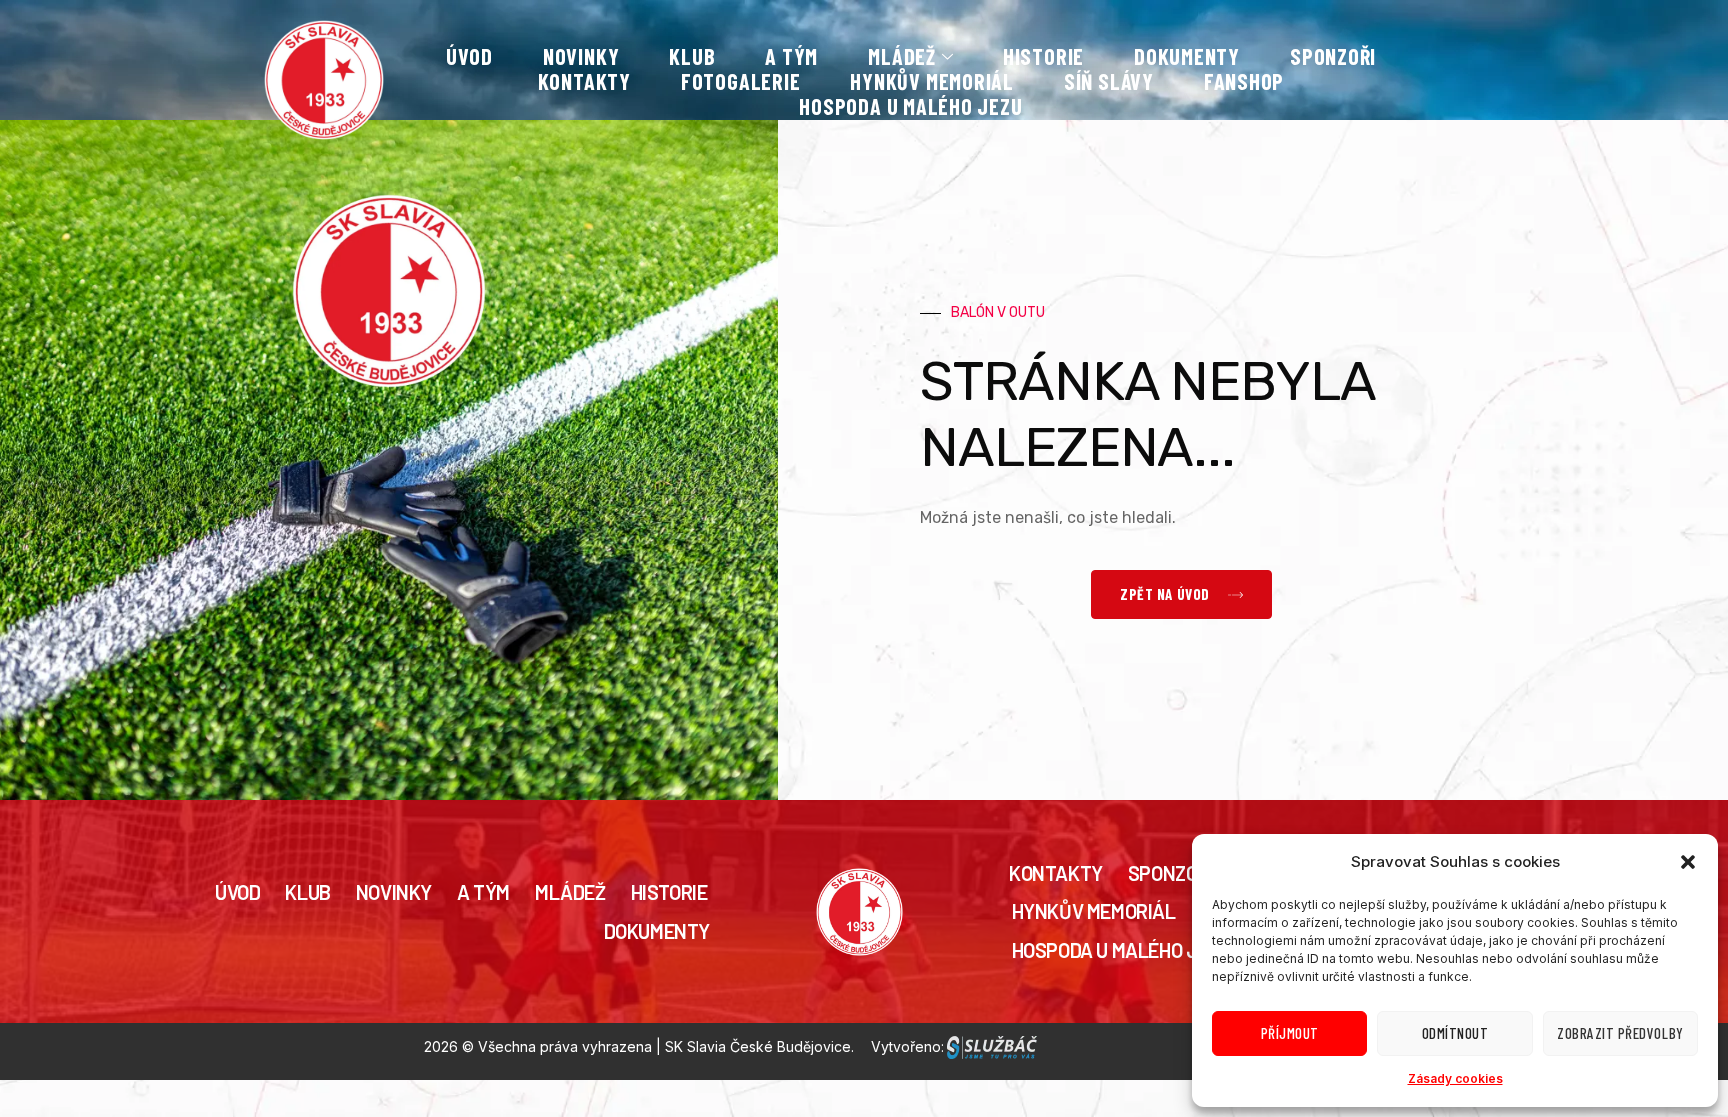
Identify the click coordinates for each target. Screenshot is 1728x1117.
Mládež (570, 892)
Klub (692, 57)
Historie (1043, 57)
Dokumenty (1187, 57)
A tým (791, 57)
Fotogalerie (740, 82)
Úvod (469, 57)
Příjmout (1290, 1033)
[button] (1688, 862)
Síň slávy (1109, 82)
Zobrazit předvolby (1620, 1033)
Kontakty (584, 82)
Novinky (581, 57)
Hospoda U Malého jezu (910, 107)
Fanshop (1244, 82)
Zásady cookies (1455, 1078)
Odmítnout (1455, 1033)
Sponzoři (1333, 57)
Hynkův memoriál (932, 82)
